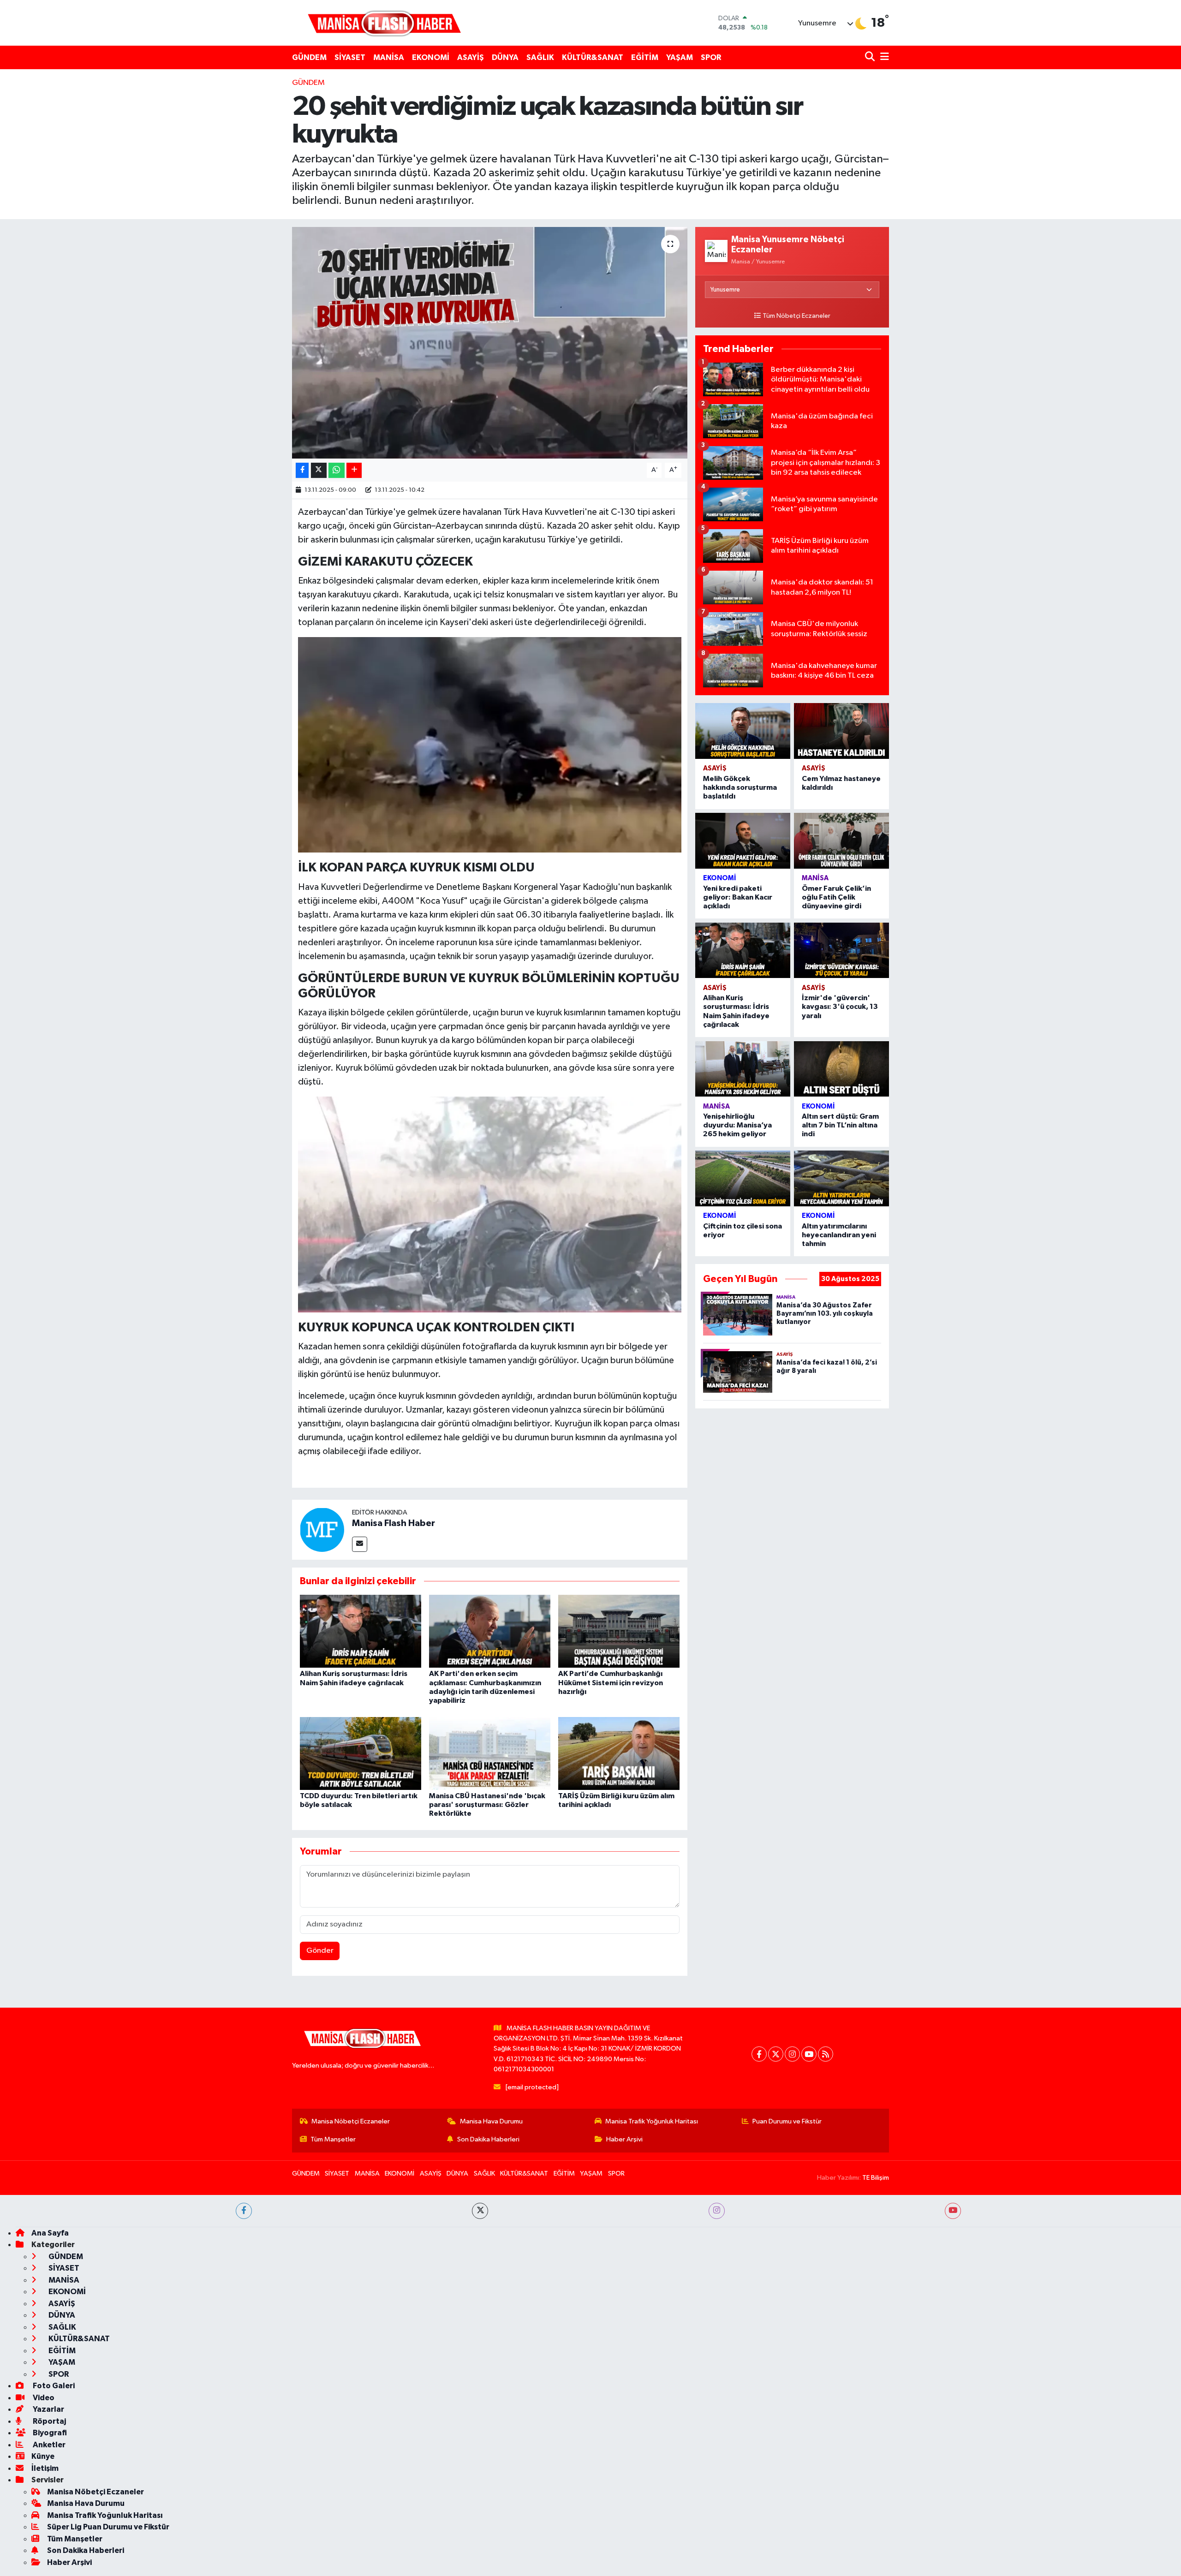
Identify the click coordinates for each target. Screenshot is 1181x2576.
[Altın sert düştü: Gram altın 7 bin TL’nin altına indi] (841, 1069)
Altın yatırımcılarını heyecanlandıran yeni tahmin (839, 1235)
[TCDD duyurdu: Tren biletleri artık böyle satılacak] (361, 1753)
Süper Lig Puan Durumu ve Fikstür (108, 2527)
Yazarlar (48, 2409)
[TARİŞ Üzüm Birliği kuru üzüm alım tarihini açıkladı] (619, 1753)
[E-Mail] (360, 1544)
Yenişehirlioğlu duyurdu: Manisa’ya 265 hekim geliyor (737, 1125)
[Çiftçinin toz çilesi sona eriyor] (743, 1178)
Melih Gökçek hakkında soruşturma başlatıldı (740, 787)
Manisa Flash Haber (394, 1523)
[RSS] (826, 2054)
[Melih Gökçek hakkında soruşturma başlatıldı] (743, 731)
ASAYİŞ (471, 57)
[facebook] (244, 2211)
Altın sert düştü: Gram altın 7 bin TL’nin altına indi (840, 1125)
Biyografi (49, 2433)
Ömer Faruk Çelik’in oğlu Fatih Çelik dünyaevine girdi (836, 897)
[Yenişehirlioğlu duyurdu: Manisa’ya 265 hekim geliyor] (743, 1069)
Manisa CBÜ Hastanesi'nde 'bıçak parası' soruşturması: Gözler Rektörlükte (487, 1805)
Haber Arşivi (624, 2139)
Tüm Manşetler (333, 2139)
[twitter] (480, 2211)
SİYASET (350, 57)
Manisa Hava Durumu (491, 2121)
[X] (776, 2054)
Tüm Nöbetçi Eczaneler (796, 316)
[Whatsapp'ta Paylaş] (337, 470)
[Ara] (871, 57)
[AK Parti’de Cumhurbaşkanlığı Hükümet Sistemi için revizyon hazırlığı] (619, 1631)
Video (43, 2398)
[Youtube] (809, 2054)
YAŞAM (680, 57)
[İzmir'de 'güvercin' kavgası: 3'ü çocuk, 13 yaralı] (841, 951)
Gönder (320, 1951)
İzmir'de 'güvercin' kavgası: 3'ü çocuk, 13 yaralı (840, 1007)
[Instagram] (792, 2054)
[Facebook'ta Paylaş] (302, 470)
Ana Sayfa (50, 2233)
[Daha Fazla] (354, 470)
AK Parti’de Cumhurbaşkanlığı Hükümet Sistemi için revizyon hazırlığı (611, 1682)
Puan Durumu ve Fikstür (787, 2121)
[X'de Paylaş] (319, 470)
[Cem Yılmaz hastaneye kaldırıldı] (841, 731)
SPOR (711, 57)
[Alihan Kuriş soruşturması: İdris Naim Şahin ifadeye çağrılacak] (361, 1631)
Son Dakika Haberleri (488, 2139)
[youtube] (953, 2211)
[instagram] (717, 2211)
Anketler (48, 2445)
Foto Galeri (53, 2386)
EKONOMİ (431, 57)
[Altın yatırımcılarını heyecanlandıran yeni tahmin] (841, 1178)
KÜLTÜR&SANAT (593, 57)
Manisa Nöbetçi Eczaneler (351, 2121)
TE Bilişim (876, 2178)
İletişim (45, 2468)
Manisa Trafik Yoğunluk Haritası (652, 2121)
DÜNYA (505, 57)
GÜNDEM (309, 57)
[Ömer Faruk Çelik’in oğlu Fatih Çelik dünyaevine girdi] (841, 841)
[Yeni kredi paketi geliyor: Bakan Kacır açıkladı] (743, 841)
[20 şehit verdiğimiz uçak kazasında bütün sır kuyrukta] (490, 343)
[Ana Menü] (883, 57)
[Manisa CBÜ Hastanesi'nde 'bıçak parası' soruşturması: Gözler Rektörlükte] (490, 1753)
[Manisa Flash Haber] (384, 23)
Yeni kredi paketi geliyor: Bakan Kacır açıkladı (738, 897)
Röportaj (49, 2421)
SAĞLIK (540, 57)
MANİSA (389, 57)
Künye (43, 2456)
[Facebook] (759, 2054)
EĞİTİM (645, 57)
